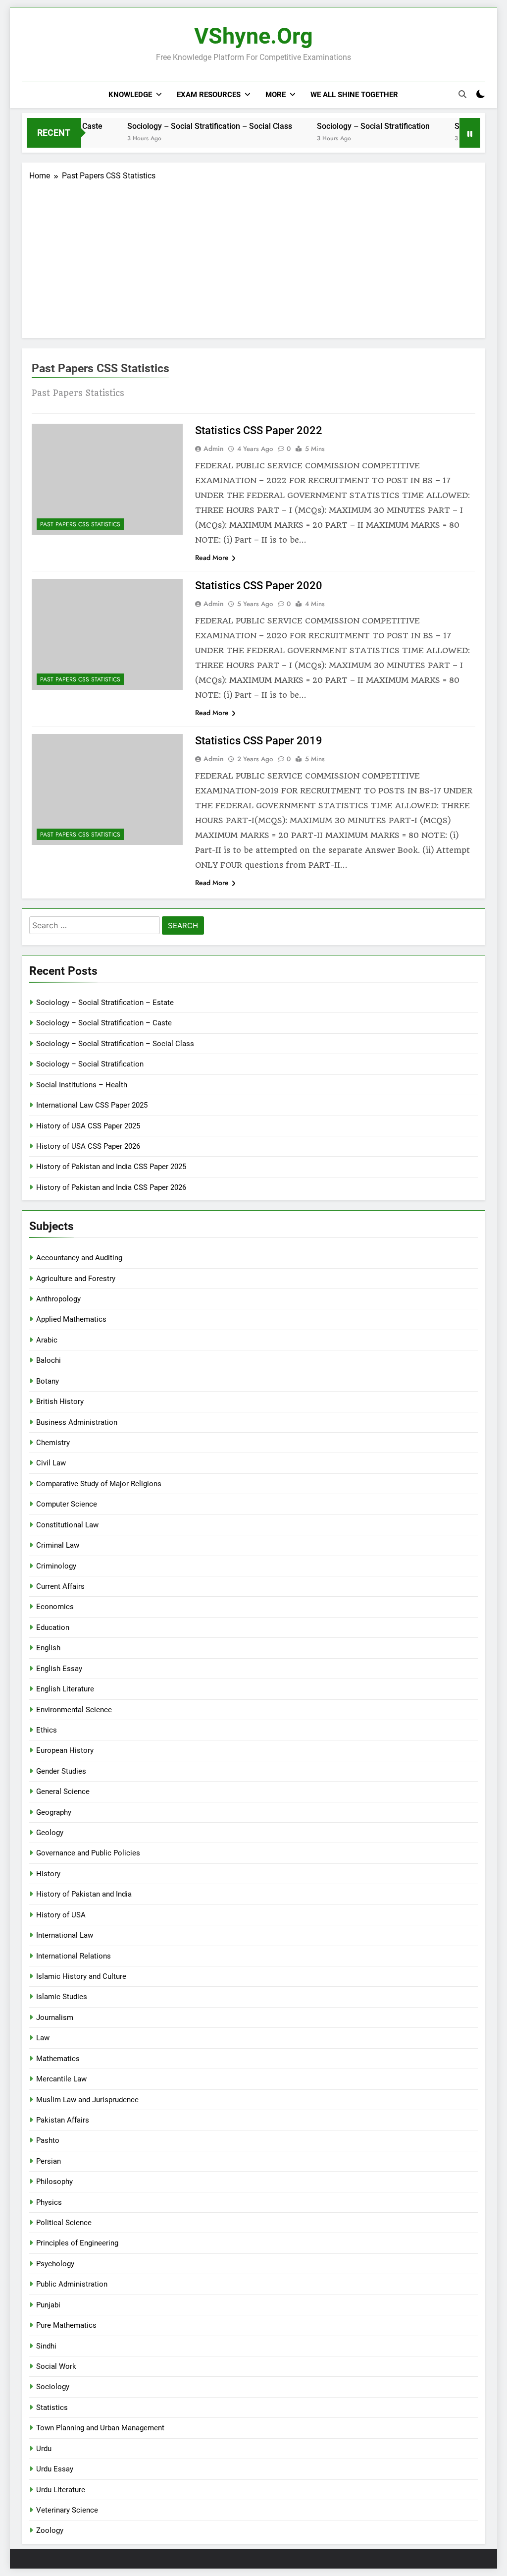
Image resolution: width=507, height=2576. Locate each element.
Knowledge (130, 95)
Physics (49, 2202)
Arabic (47, 1340)
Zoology (50, 2530)
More (276, 95)
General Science (63, 1792)
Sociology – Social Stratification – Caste (104, 1023)
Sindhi (46, 2346)
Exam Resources (209, 95)
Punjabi (48, 2305)
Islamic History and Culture (81, 1976)
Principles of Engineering (77, 2243)
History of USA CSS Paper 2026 (88, 1146)
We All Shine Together (354, 95)
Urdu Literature (61, 2490)
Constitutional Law (67, 1525)
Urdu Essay (55, 2469)
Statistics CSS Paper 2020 (259, 586)
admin (214, 448)
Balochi (49, 1360)
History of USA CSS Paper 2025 (88, 1126)
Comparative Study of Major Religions (99, 1484)
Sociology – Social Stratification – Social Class (183, 126)
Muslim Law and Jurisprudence (87, 2100)
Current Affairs (60, 1586)
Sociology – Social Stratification (347, 126)
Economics (55, 1607)
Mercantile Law (61, 2079)
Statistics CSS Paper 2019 (259, 741)
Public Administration (72, 2284)
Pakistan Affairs (63, 2120)
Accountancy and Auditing (79, 1258)
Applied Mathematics (71, 1319)
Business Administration (77, 1422)
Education (53, 1627)
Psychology (55, 2264)
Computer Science (67, 1504)
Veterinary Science (67, 2510)
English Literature (65, 1689)
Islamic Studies (62, 1997)
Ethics (47, 1730)
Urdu (44, 2449)
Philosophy (54, 2182)
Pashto (48, 2140)
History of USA (61, 1915)
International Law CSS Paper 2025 (92, 1105)
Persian (49, 2161)
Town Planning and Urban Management (100, 2428)
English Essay (59, 1669)
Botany (48, 1381)
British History (60, 1401)
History (48, 1874)
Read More (212, 558)
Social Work (56, 2366)
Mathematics (58, 2059)
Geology (50, 1833)
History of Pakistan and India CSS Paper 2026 (111, 1187)
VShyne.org (253, 36)
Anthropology (58, 1299)
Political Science (64, 2223)
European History (65, 1750)
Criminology (56, 1566)
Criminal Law (58, 1545)
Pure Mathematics (66, 2325)
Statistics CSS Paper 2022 (259, 430)
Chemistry (53, 1443)
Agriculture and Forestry (76, 1279)
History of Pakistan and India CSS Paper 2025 (111, 1167)
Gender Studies (61, 1771)
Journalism (55, 2017)
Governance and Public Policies (88, 1853)
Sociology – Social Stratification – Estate (105, 1003)
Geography (54, 1812)
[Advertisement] (253, 256)
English (48, 1648)
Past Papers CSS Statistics (80, 524)
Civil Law (51, 1463)
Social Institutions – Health (82, 1085)
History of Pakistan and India (84, 1894)
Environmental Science (74, 1710)
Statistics (52, 2408)
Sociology (53, 2387)
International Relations (74, 1956)
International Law (65, 1935)
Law (43, 2038)
